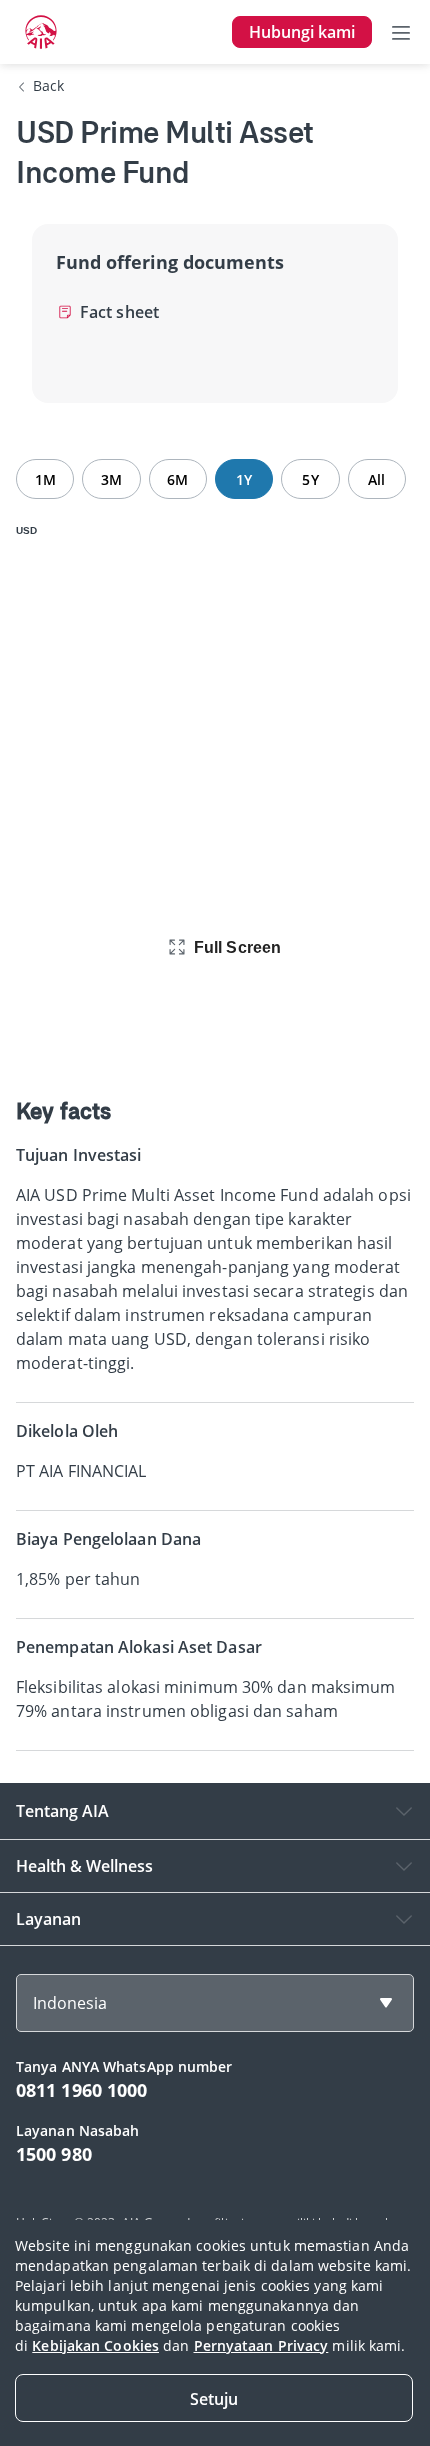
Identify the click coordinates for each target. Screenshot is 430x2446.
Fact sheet (119, 312)
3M (111, 479)
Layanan (48, 1919)
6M (177, 479)
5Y (310, 479)
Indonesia (70, 2003)
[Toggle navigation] (401, 32)
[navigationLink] (41, 32)
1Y (244, 479)
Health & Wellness (84, 1866)
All (376, 479)
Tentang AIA (62, 1811)
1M (45, 479)
